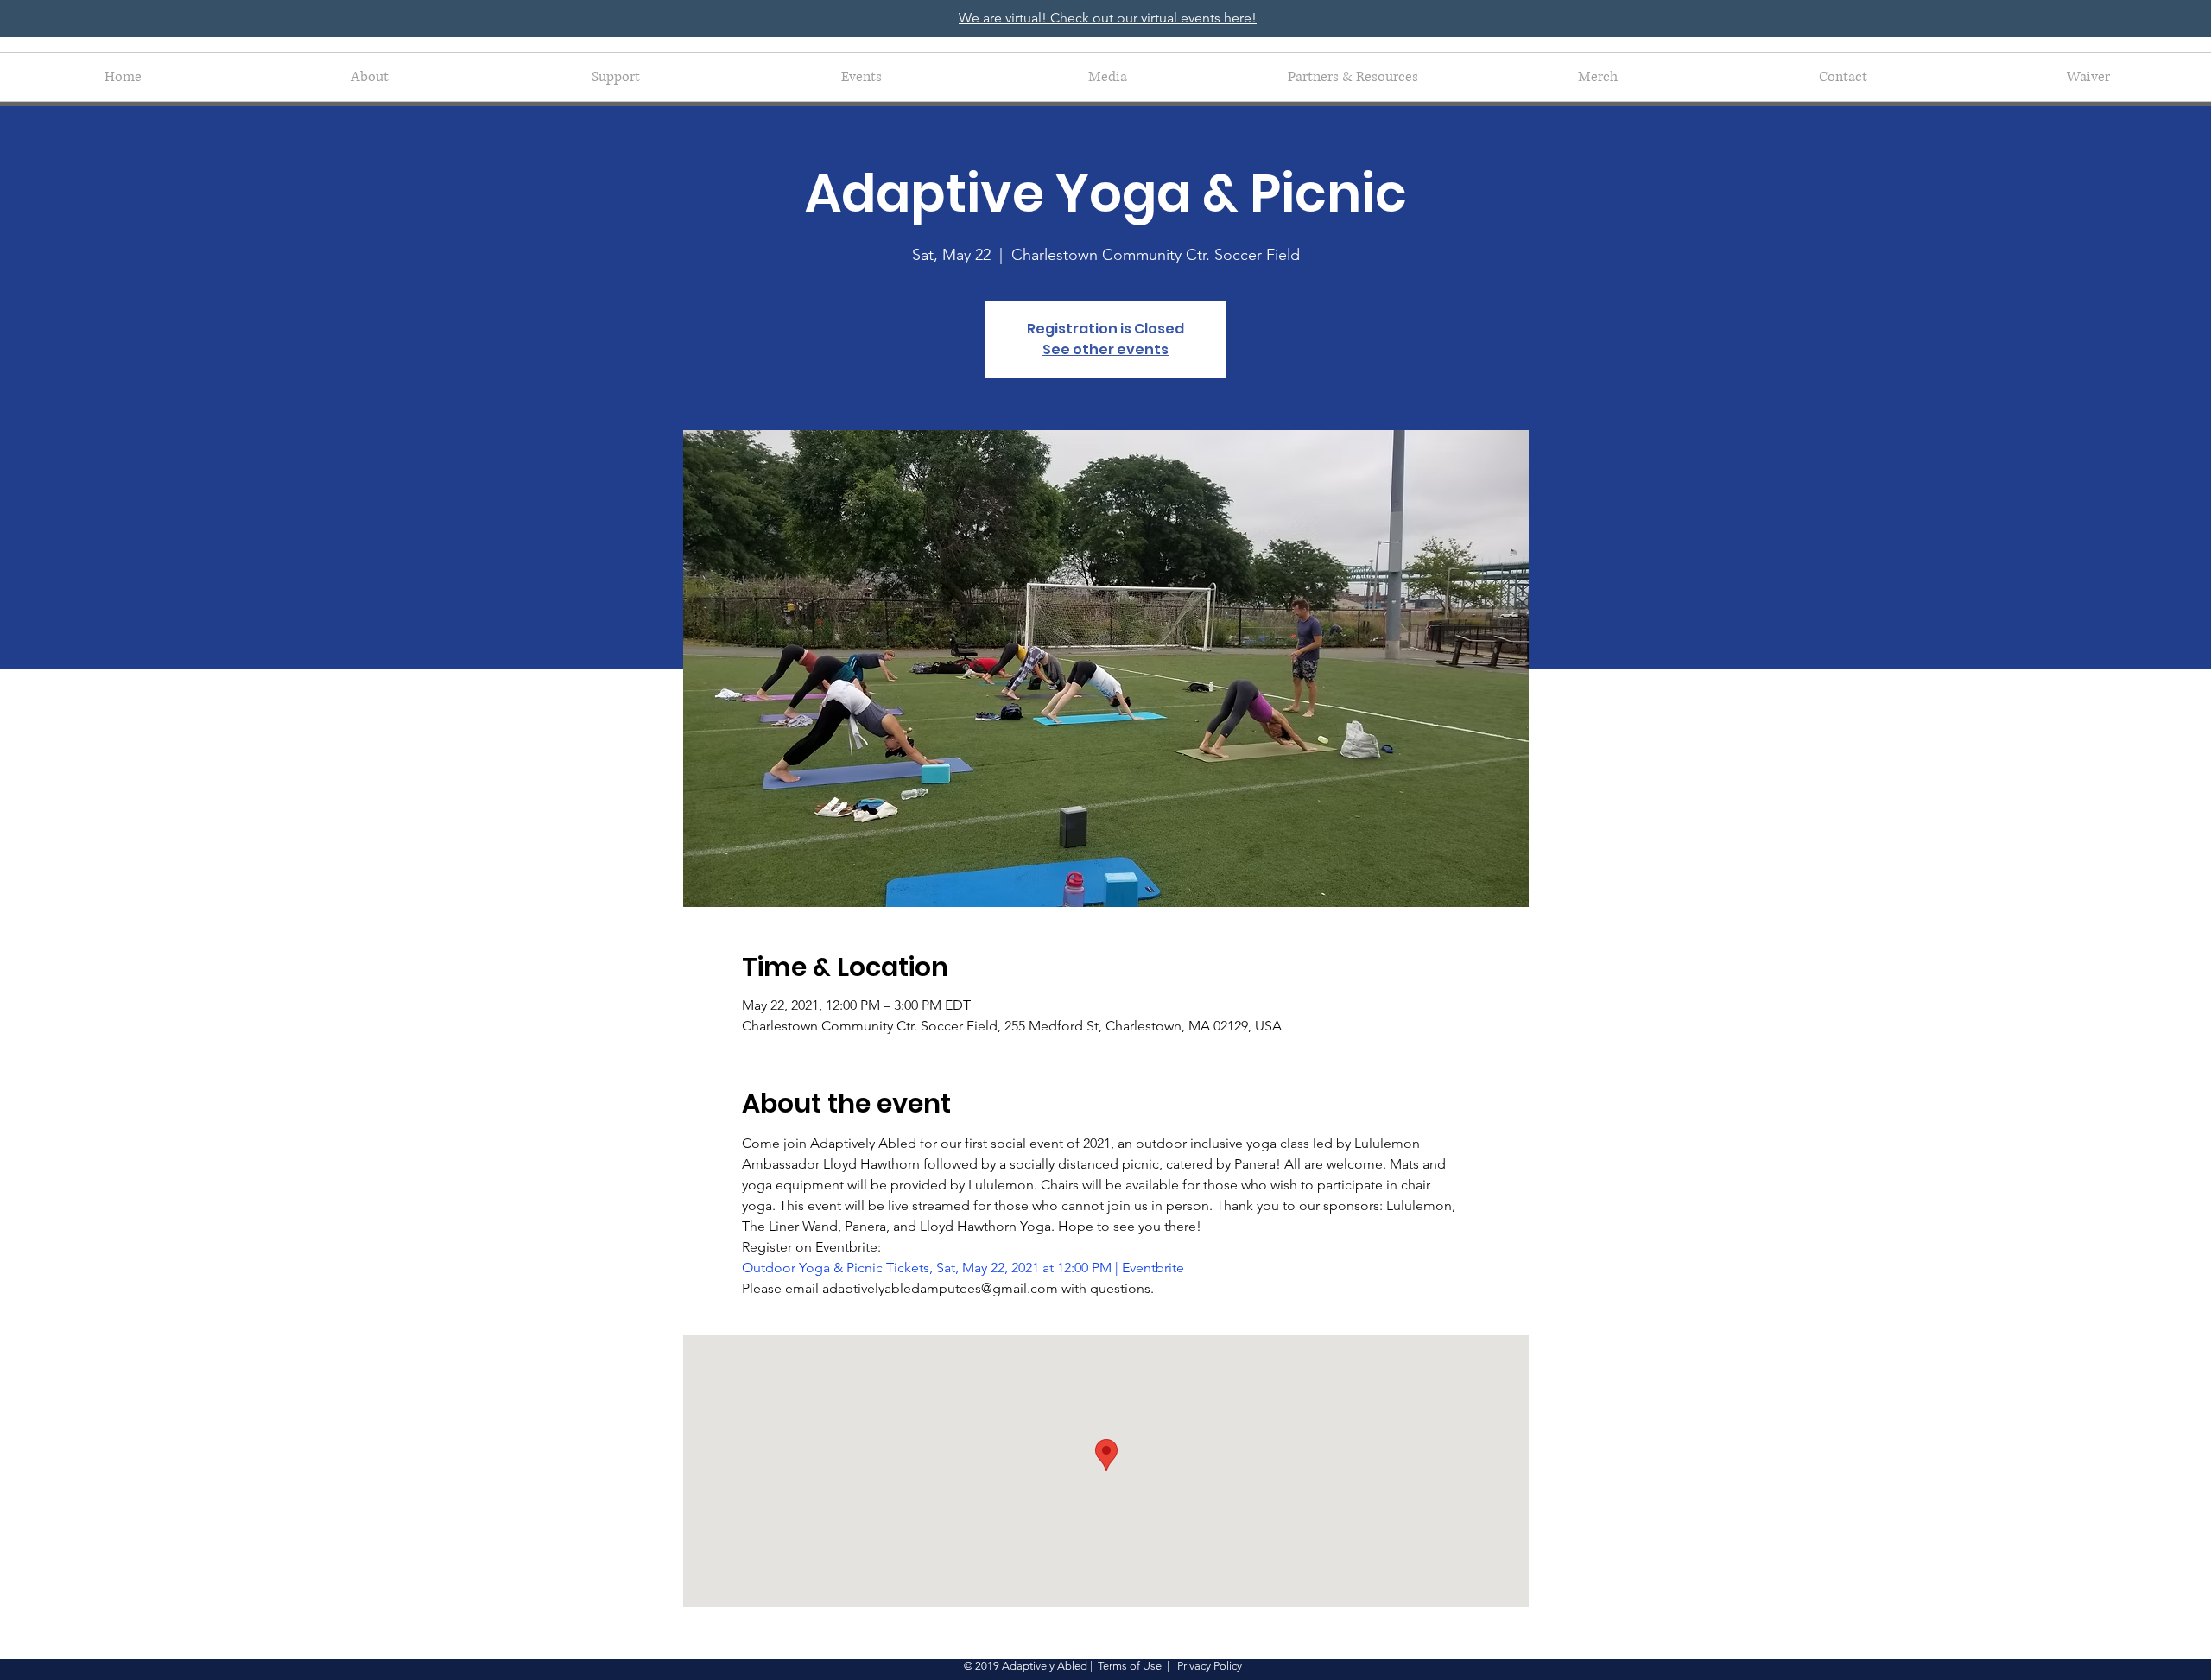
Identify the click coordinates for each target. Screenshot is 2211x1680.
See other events (1105, 349)
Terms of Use (1130, 1666)
